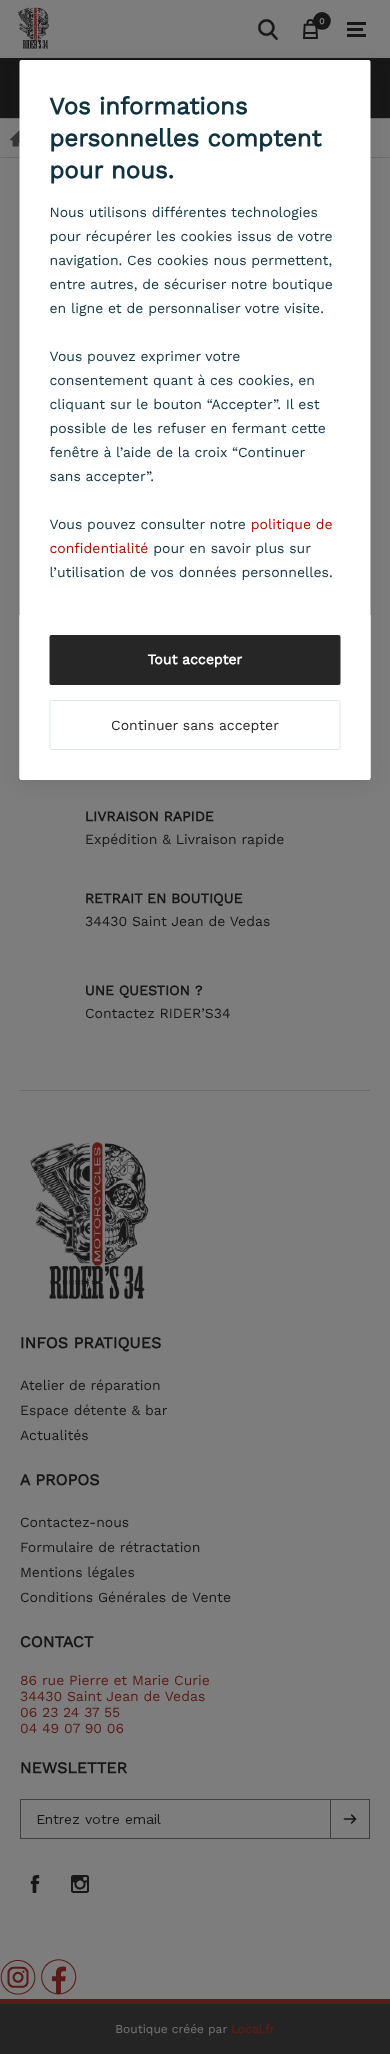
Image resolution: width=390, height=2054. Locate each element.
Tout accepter (195, 660)
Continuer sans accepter (195, 726)
